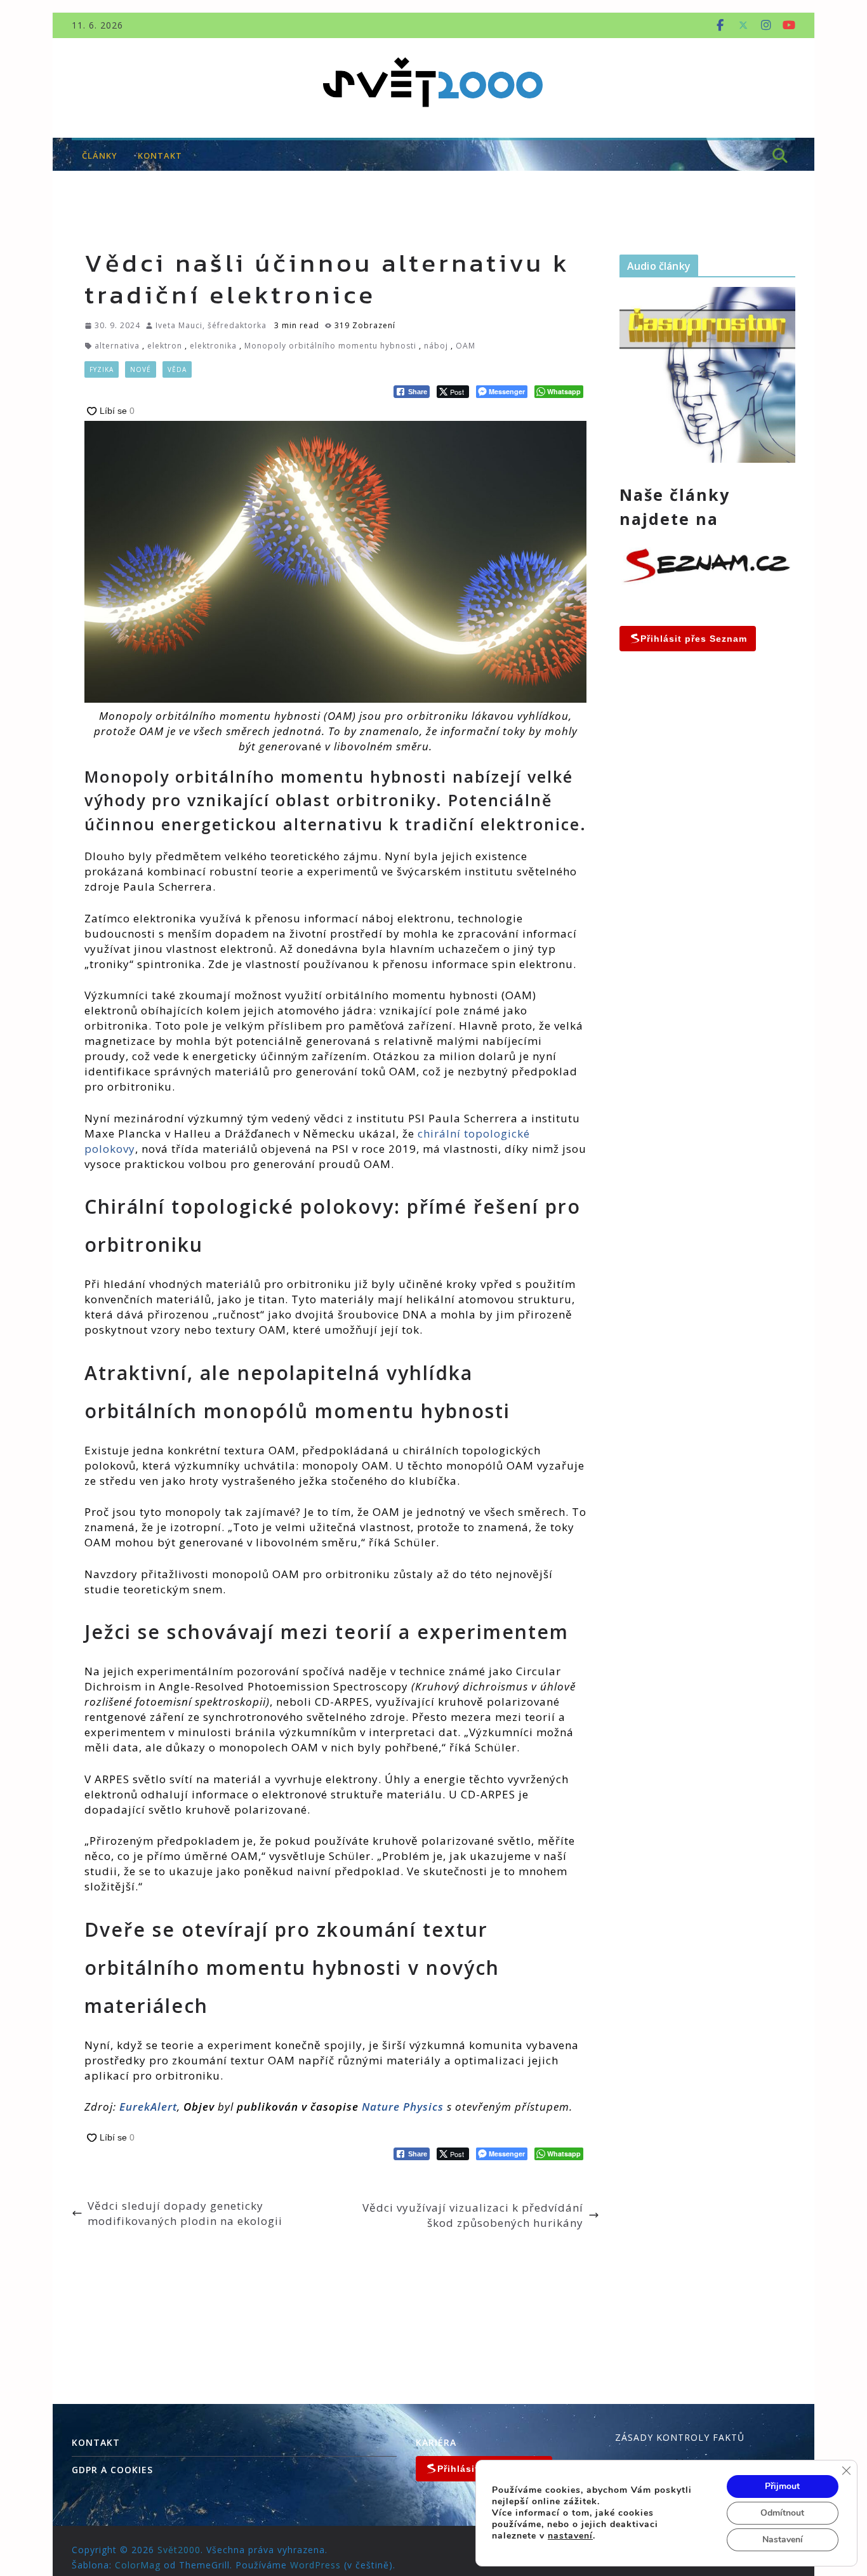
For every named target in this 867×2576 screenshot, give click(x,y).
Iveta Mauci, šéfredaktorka (211, 325)
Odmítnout (782, 2513)
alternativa (117, 346)
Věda (177, 369)
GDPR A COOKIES (112, 2470)
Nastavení (783, 2539)
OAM (466, 346)
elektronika (213, 346)
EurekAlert (148, 2107)
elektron (165, 346)
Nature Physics (403, 2107)
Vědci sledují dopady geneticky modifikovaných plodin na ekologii (185, 2213)
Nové (141, 369)
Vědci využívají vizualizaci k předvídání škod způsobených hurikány (473, 2215)
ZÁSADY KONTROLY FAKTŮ (680, 2437)
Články (100, 156)
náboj (436, 346)
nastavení (570, 2536)
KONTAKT (160, 156)
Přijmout (782, 2486)
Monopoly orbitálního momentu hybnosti (330, 346)
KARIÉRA (436, 2442)
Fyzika (102, 369)
